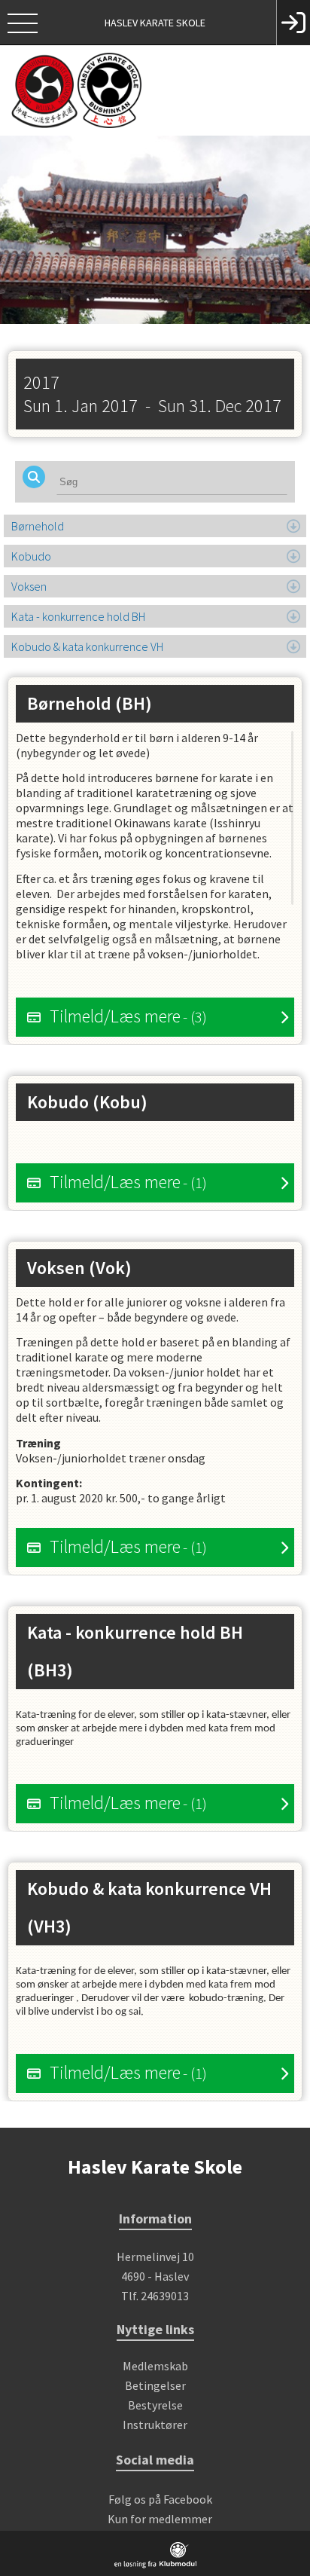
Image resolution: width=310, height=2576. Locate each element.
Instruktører (155, 2425)
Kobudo (31, 556)
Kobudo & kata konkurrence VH (87, 646)
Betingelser (155, 2385)
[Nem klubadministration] (155, 2565)
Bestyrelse (155, 2405)
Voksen (29, 586)
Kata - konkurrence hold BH (78, 616)
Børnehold (38, 526)
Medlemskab (155, 2366)
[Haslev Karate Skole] (155, 90)
